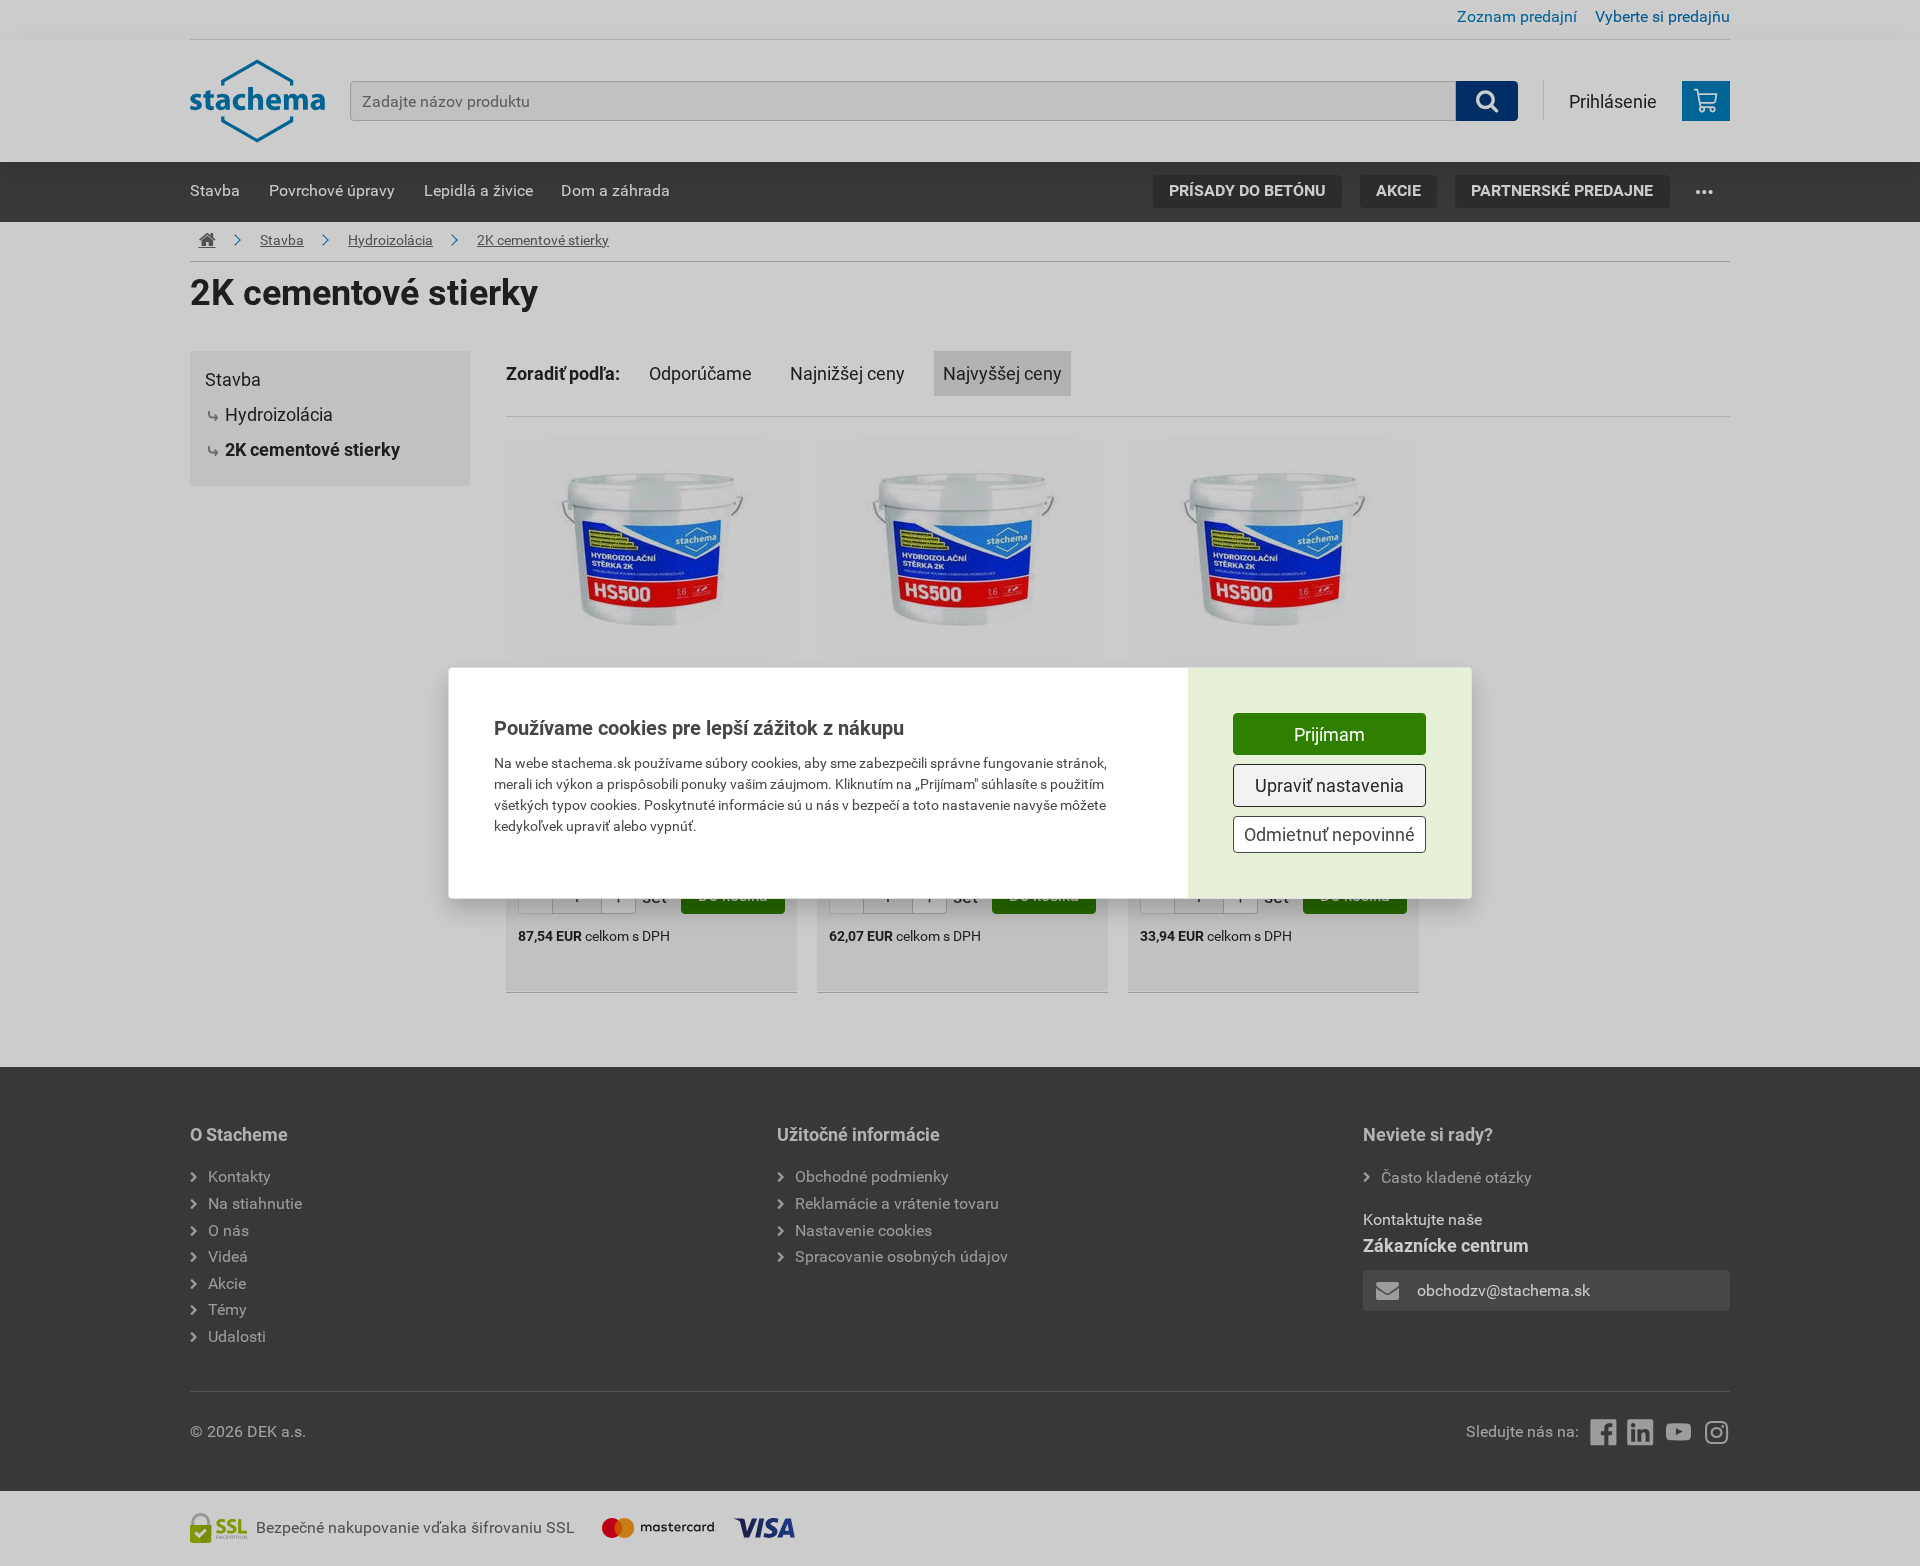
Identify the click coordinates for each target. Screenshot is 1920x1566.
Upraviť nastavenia (1329, 785)
